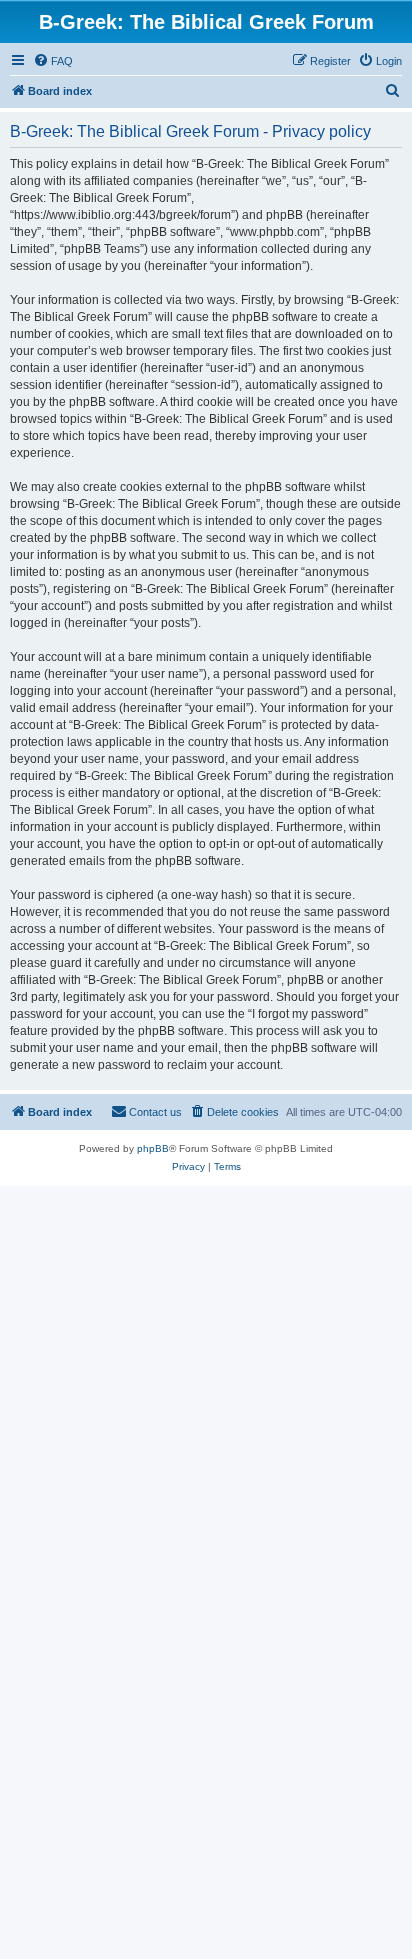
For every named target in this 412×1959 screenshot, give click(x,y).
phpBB (153, 1148)
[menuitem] (53, 61)
